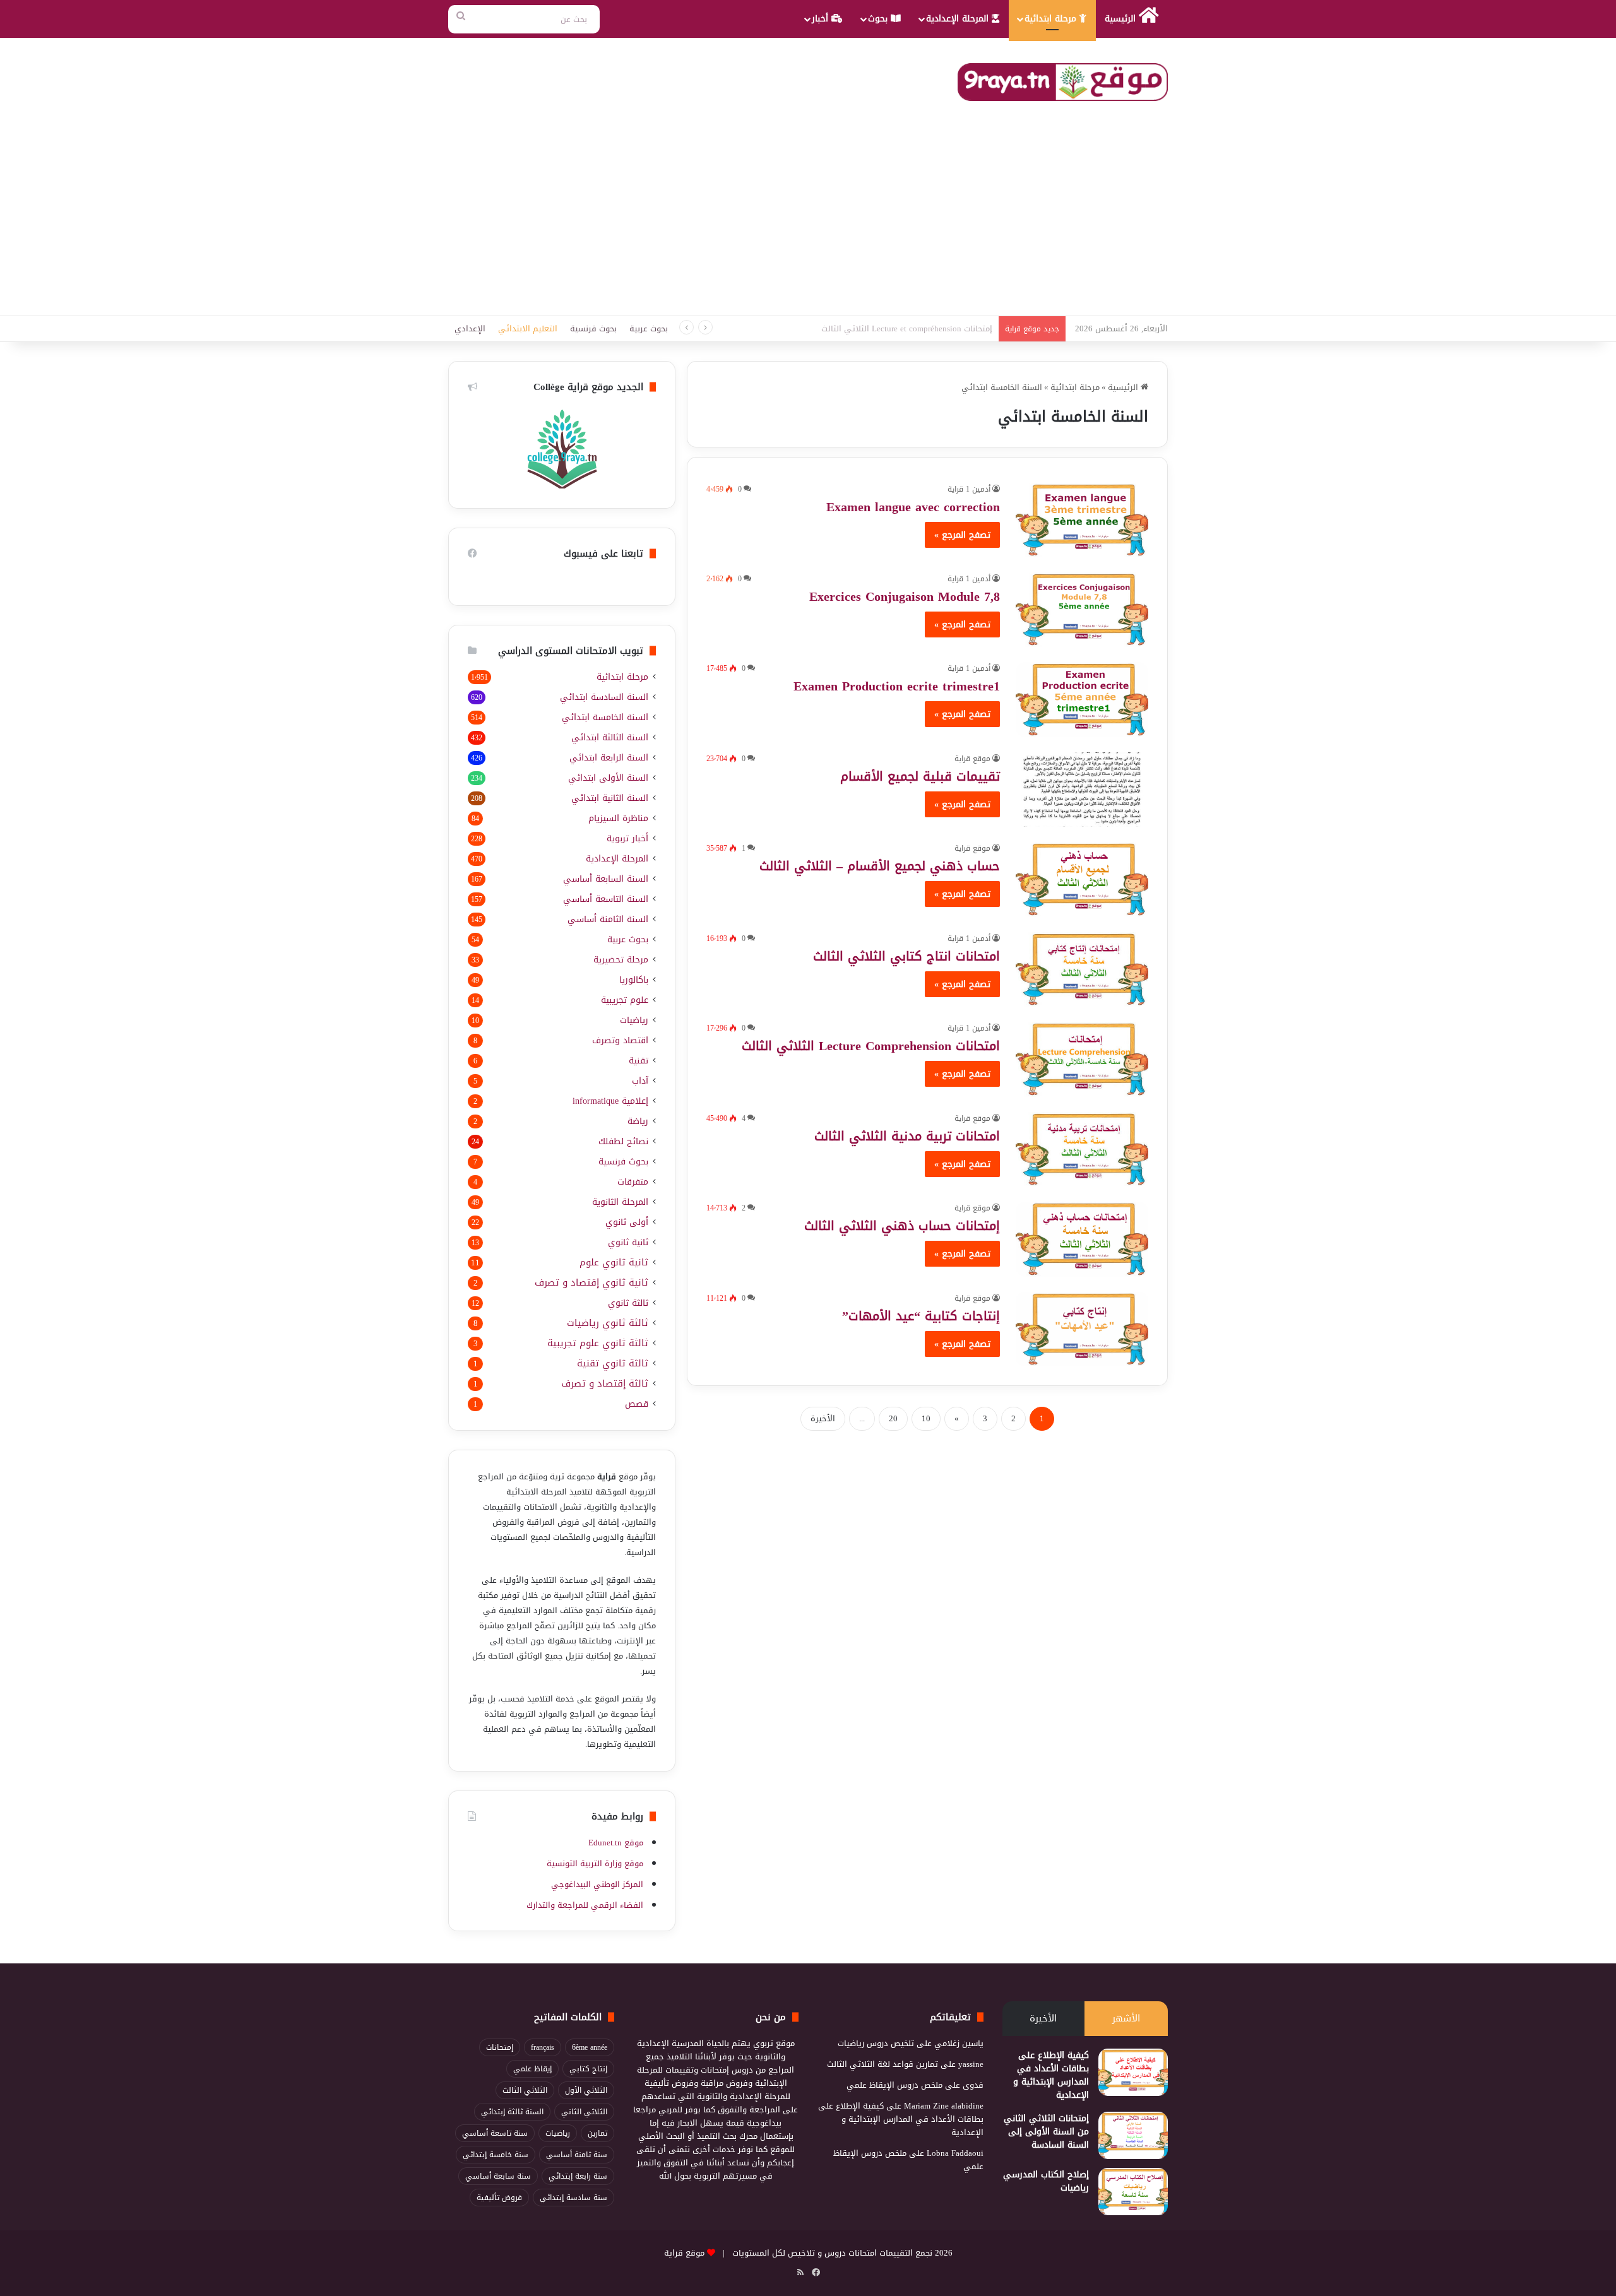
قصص (637, 1404)
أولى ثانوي (627, 1222)
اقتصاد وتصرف (620, 1040)
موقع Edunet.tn (616, 1843)
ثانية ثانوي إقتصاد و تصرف (591, 1283)
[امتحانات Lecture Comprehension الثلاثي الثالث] (1082, 1059)
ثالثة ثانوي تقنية (613, 1364)
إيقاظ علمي (532, 2069)
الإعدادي (470, 328)
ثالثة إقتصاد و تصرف (605, 1384)
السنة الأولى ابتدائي (608, 778)
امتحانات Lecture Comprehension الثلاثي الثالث (871, 1046)
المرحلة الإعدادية (959, 19)
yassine (971, 2064)
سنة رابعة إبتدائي (578, 2176)
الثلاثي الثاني (584, 2112)
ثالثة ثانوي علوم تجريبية (598, 1343)
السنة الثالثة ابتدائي (610, 737)
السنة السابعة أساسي (606, 879)
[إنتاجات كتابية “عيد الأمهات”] (1082, 1329)
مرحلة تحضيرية (621, 960)
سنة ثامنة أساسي (577, 2155)
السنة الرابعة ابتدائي (609, 758)
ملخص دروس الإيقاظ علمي (894, 2085)
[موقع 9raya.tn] (1063, 82)
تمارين (597, 2133)
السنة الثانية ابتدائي (610, 798)
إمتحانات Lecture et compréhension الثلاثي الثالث (907, 328)
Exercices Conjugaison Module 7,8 (905, 596)
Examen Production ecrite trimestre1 (897, 686)
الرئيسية (1122, 19)
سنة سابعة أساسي (498, 2176)
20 (893, 1418)
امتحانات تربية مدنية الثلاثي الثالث (907, 1136)
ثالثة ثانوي (628, 1303)
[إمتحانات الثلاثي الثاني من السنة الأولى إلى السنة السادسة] (1133, 2135)
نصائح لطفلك (623, 1141)
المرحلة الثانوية (620, 1202)
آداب (640, 1081)
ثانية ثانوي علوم (614, 1263)
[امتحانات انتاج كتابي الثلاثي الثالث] (1082, 969)
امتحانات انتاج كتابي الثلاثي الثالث (906, 956)
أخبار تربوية (627, 838)
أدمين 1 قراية (969, 489)
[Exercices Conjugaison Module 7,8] (1082, 610)
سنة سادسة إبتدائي (573, 2198)
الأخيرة (823, 1418)
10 (926, 1418)
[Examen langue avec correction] (1082, 520)
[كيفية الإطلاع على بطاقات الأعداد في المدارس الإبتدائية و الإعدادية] (1133, 2072)
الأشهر (1126, 2018)
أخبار (822, 19)
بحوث (879, 19)
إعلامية (610, 1101)
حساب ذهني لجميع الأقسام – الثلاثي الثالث (880, 866)
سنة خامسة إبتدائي (496, 2155)
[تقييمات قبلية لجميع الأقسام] (1082, 790)
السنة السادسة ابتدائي (604, 697)
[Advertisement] (808, 221)
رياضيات (634, 1020)
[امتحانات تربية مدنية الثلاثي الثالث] (1082, 1149)
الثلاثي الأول (586, 2090)
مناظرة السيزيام (618, 818)
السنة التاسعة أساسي (606, 899)
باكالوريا (634, 980)
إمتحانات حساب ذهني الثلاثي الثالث (902, 1226)
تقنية (639, 1061)
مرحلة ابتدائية (1052, 19)
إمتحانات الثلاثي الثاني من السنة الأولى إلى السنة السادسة (1046, 2132)
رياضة (638, 1121)
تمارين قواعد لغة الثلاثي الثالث (882, 2064)
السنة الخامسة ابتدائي (605, 717)
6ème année (590, 2047)
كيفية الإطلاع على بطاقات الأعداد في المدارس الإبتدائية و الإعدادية (1051, 2075)
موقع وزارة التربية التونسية (595, 1863)
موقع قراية (972, 759)
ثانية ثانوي (628, 1242)
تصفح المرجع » (962, 535)
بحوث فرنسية (593, 328)
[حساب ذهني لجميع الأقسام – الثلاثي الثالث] (1082, 879)
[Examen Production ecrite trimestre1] (1082, 699)
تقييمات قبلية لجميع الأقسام (920, 776)
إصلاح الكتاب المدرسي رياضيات (1046, 2181)
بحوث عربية (649, 328)
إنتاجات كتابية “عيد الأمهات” (921, 1316)
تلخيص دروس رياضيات (876, 2043)
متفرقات (633, 1182)
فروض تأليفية (499, 2198)
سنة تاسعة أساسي (495, 2133)
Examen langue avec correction (913, 507)
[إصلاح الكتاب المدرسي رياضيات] (1133, 2192)
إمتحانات (500, 2047)
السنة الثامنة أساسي (608, 919)
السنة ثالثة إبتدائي (512, 2112)
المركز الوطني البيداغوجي (597, 1884)
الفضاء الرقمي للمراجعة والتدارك (585, 1905)
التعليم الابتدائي (528, 328)
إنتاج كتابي (588, 2069)
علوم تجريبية (625, 1000)
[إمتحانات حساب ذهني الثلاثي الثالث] (1082, 1239)
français (543, 2047)
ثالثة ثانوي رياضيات (608, 1323)
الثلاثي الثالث (525, 2090)
